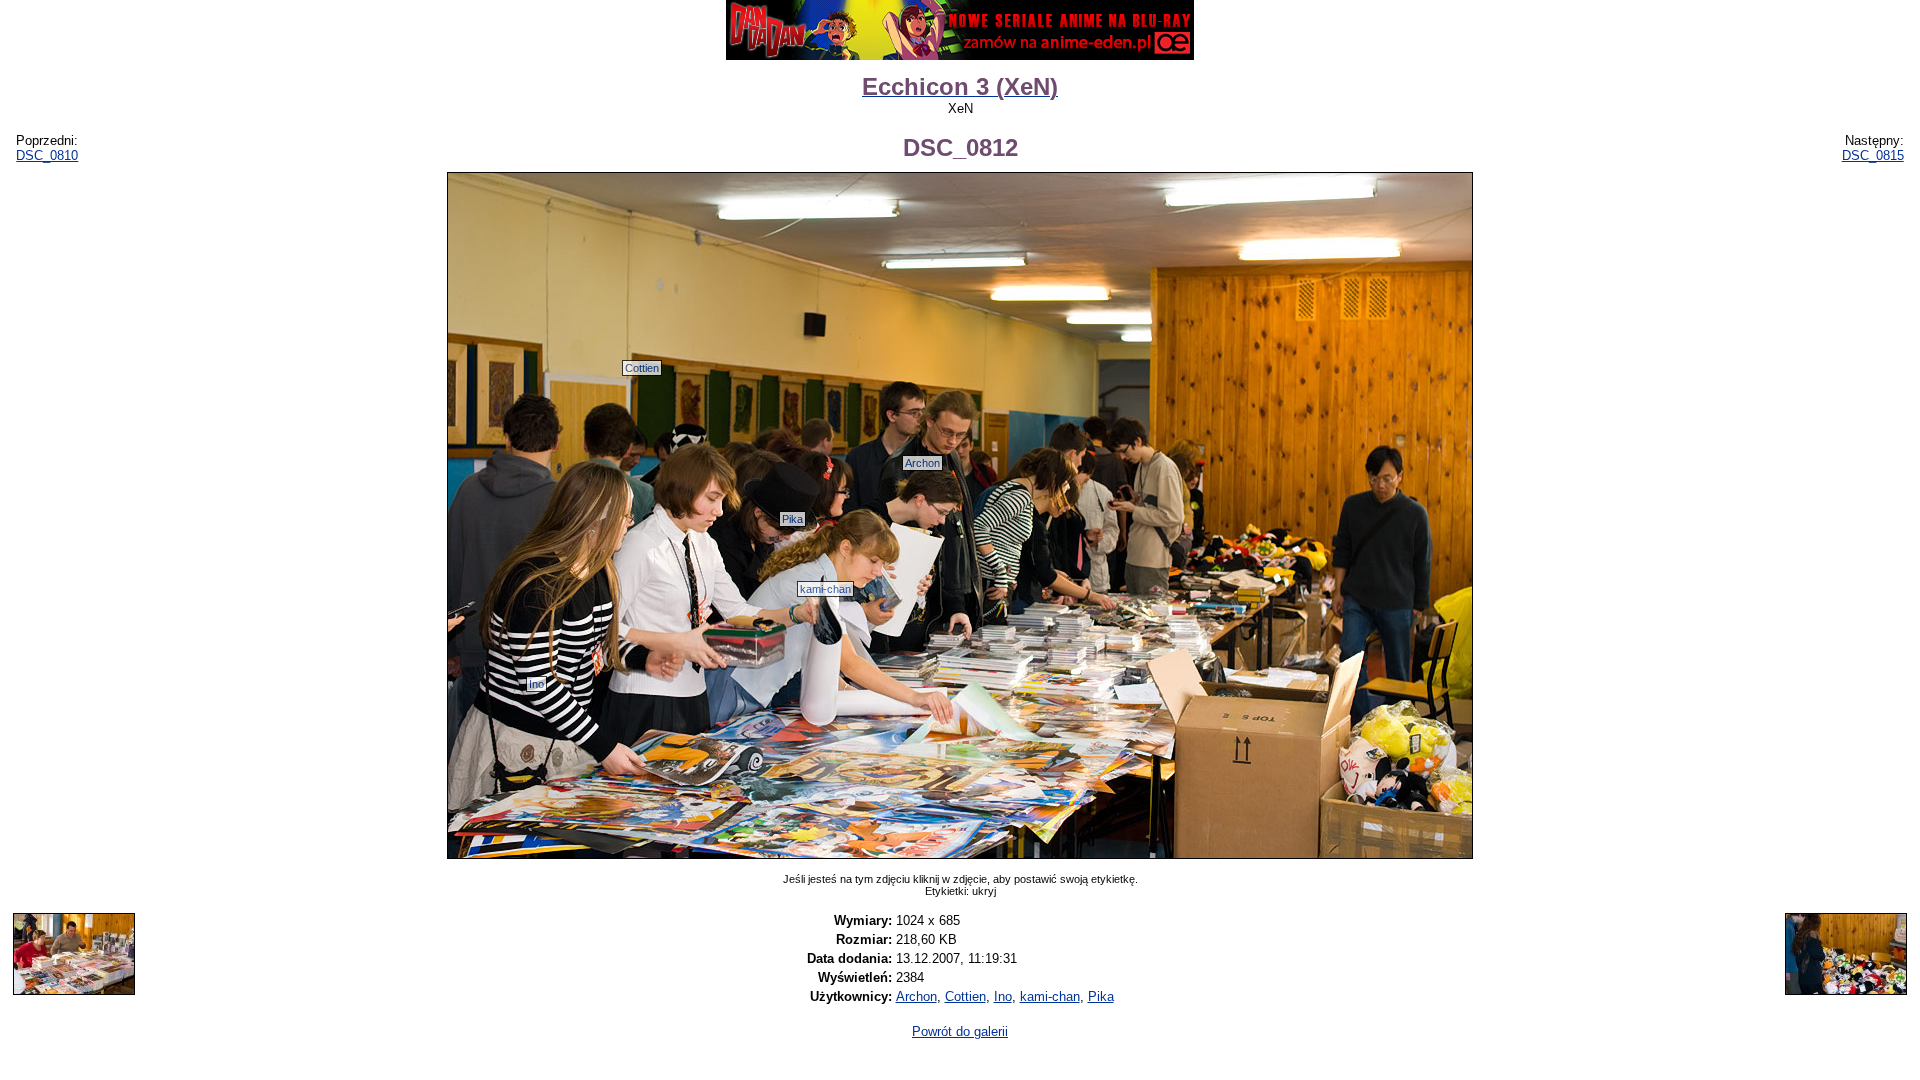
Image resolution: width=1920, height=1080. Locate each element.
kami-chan (825, 589)
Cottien (642, 368)
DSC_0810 (47, 155)
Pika (792, 519)
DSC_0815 (1873, 155)
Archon (922, 463)
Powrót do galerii (960, 1031)
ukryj (984, 891)
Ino (536, 684)
